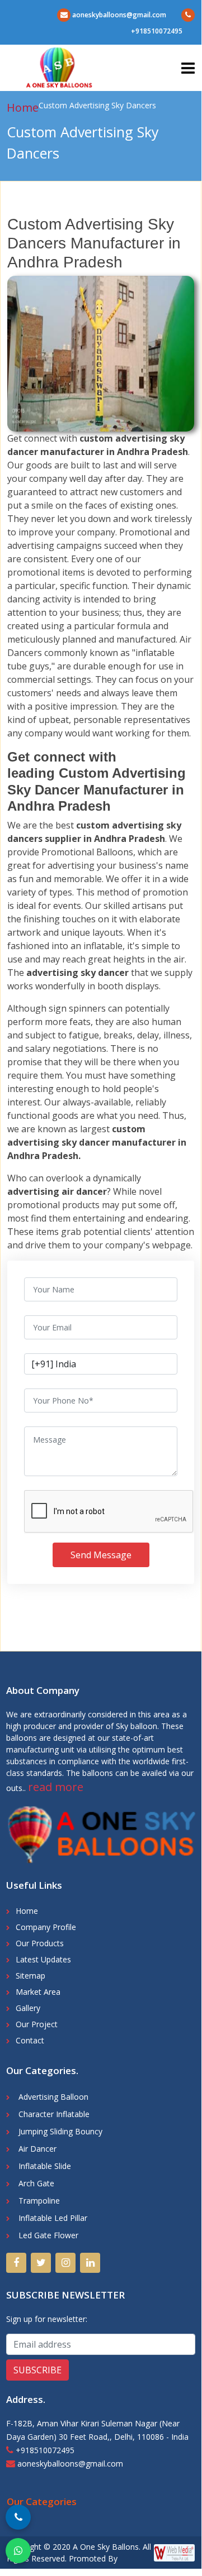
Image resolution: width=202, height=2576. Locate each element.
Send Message (101, 1555)
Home (23, 107)
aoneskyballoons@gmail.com (118, 15)
